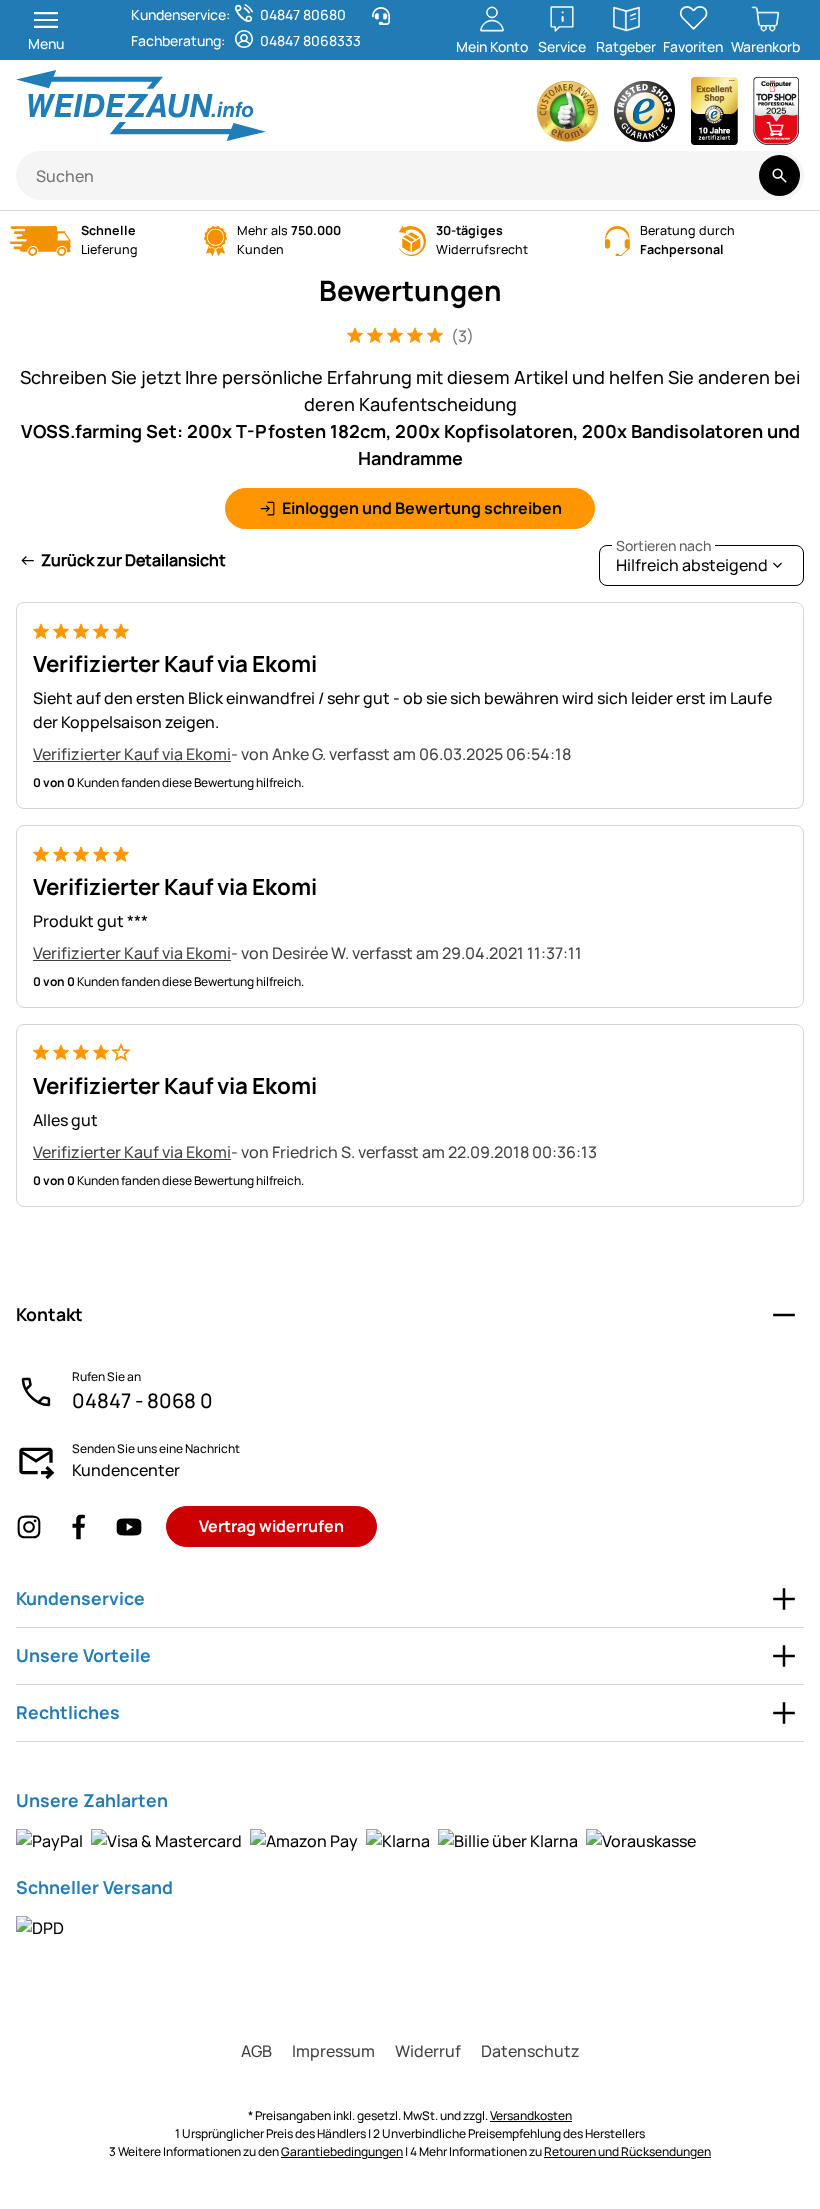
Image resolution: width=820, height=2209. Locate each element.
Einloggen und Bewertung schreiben (422, 508)
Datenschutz (530, 2051)
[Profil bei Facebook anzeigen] (79, 1526)
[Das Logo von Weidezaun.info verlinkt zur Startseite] (207, 105)
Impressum (333, 2051)
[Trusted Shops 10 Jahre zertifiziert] (715, 116)
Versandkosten (531, 2115)
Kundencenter (126, 1470)
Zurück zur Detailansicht (133, 560)
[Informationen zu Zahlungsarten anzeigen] (356, 1840)
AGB (256, 2051)
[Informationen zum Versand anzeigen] (40, 1927)
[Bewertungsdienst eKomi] (568, 116)
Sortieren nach (663, 546)
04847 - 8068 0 (142, 1400)
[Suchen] (779, 175)
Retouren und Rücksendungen (627, 2151)
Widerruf (428, 2051)
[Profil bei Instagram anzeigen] (29, 1526)
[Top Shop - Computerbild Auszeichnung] (776, 116)
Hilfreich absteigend (692, 560)
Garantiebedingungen (342, 2151)
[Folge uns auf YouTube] (129, 1526)
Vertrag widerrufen (271, 1526)
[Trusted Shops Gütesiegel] (645, 116)
